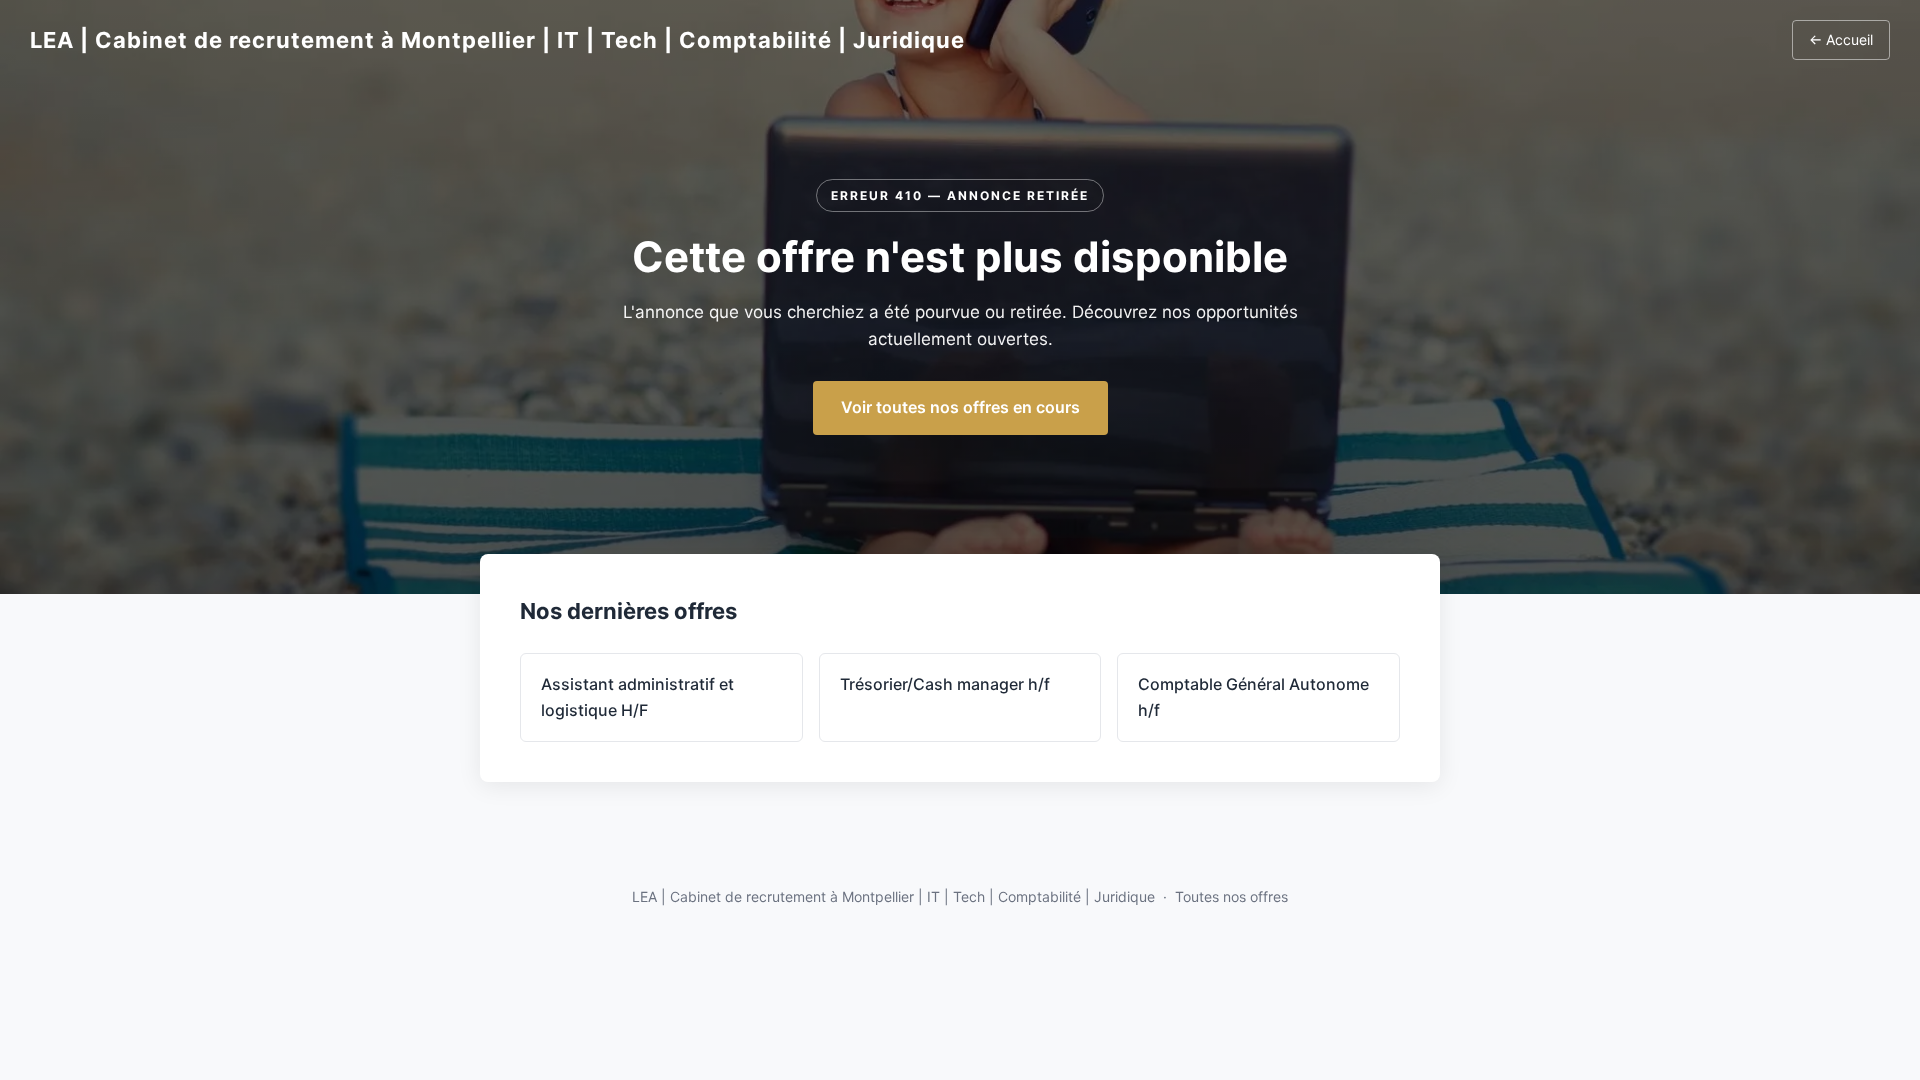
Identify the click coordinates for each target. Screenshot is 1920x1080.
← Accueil (1841, 39)
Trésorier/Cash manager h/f (945, 684)
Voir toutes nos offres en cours (960, 407)
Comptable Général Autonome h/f (1253, 697)
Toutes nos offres (1231, 896)
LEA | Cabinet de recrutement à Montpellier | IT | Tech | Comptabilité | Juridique (497, 40)
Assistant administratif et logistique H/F (637, 697)
